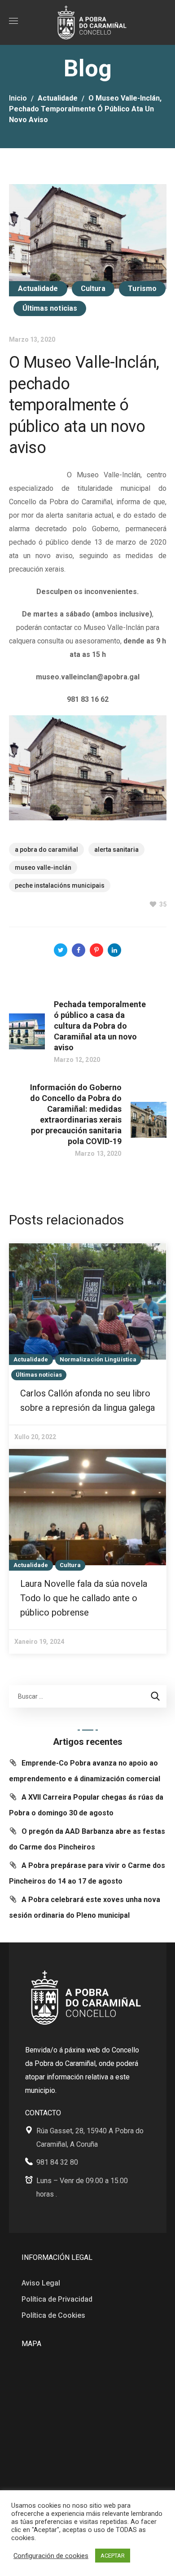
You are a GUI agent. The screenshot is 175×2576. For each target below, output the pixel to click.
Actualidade (58, 98)
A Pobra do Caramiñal (46, 850)
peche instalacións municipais (60, 885)
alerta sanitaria (116, 850)
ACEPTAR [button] (113, 2556)
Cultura (93, 288)
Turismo (142, 288)
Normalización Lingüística (98, 1359)
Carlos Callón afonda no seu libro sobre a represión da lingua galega (87, 1400)
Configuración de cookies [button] (51, 2556)
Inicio (18, 98)
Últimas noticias (50, 308)
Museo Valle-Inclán (43, 867)
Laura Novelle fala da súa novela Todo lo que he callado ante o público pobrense (84, 1598)
